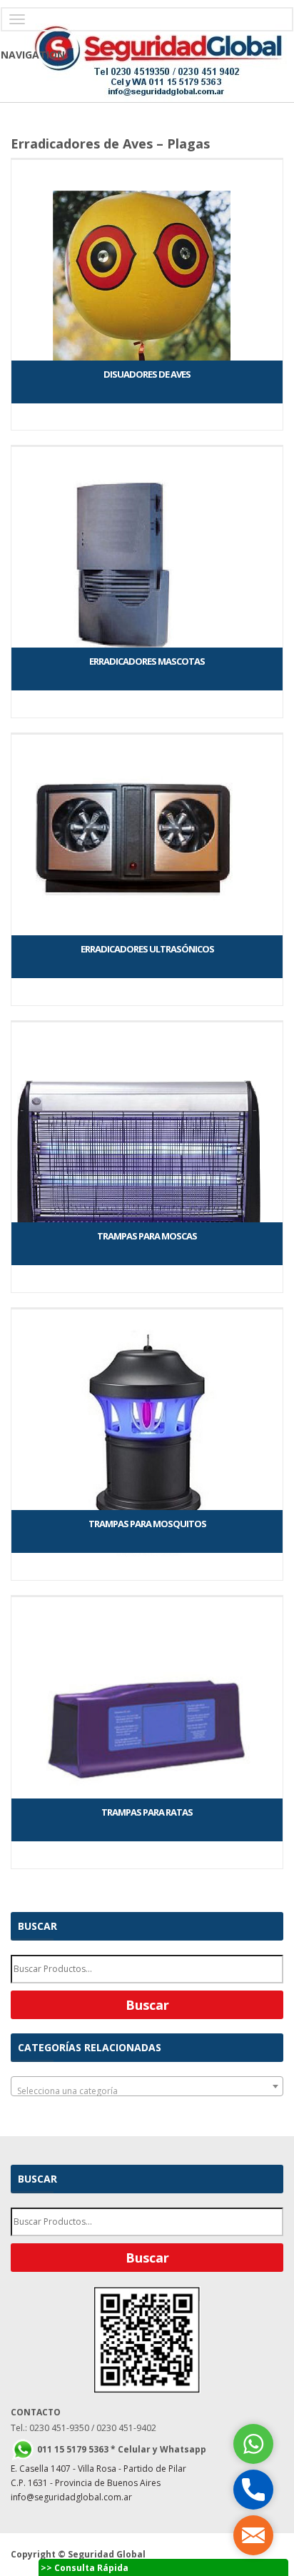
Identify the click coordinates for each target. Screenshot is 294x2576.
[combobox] (147, 2086)
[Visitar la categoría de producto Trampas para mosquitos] (147, 1308)
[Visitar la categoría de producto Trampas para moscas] (147, 1021)
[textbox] (147, 2091)
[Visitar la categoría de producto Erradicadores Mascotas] (147, 446)
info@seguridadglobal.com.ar (71, 2497)
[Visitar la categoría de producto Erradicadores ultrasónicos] (147, 733)
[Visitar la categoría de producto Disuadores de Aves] (147, 159)
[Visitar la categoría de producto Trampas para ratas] (147, 1596)
